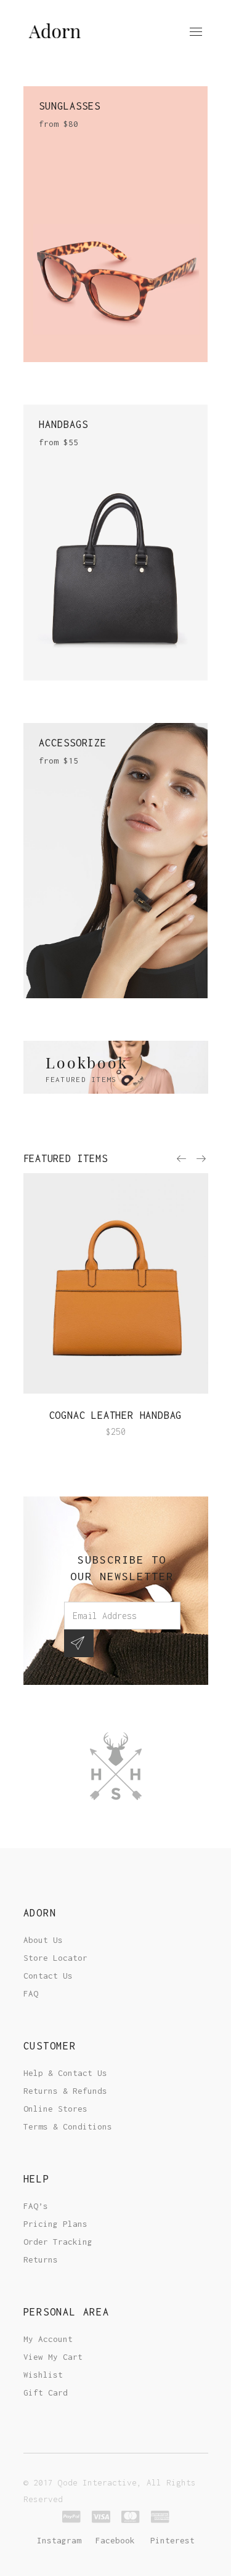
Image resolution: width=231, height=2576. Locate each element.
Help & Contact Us (65, 2073)
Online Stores (55, 2109)
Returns (41, 2259)
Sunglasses (70, 106)
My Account (48, 2339)
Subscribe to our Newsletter (122, 1568)
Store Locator (55, 1958)
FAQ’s (36, 2206)
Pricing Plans (55, 2224)
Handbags (63, 424)
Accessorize (73, 743)
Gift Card (46, 2392)
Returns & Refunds (65, 2091)
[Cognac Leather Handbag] (116, 1283)
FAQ (31, 1993)
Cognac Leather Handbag (116, 1415)
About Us (43, 1940)
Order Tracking (58, 2242)
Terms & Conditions (68, 2126)
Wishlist (43, 2375)
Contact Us (48, 1976)
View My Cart (53, 2357)
